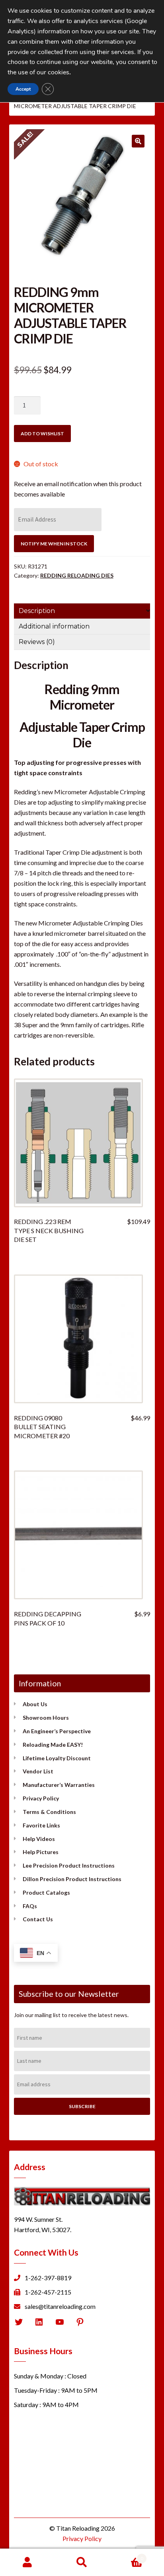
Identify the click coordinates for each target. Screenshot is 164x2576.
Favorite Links (41, 1825)
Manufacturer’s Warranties (59, 1785)
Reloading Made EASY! (53, 1745)
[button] (138, 141)
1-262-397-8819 (48, 2278)
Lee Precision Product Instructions (69, 1865)
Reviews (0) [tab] (37, 642)
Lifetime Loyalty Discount (57, 1758)
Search (82, 2562)
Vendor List (38, 1771)
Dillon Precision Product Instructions (72, 1879)
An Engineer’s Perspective (57, 1731)
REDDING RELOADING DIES (77, 575)
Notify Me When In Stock (54, 544)
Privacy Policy (41, 1798)
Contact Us (38, 1919)
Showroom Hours (46, 1718)
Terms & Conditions (49, 1812)
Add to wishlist (42, 434)
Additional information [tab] (54, 626)
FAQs (30, 1906)
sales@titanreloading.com (60, 2306)
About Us (35, 1704)
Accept (23, 89)
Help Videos (39, 1839)
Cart (126, 2556)
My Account (27, 2562)
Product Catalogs (46, 1892)
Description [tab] (37, 611)
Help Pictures (41, 1852)
